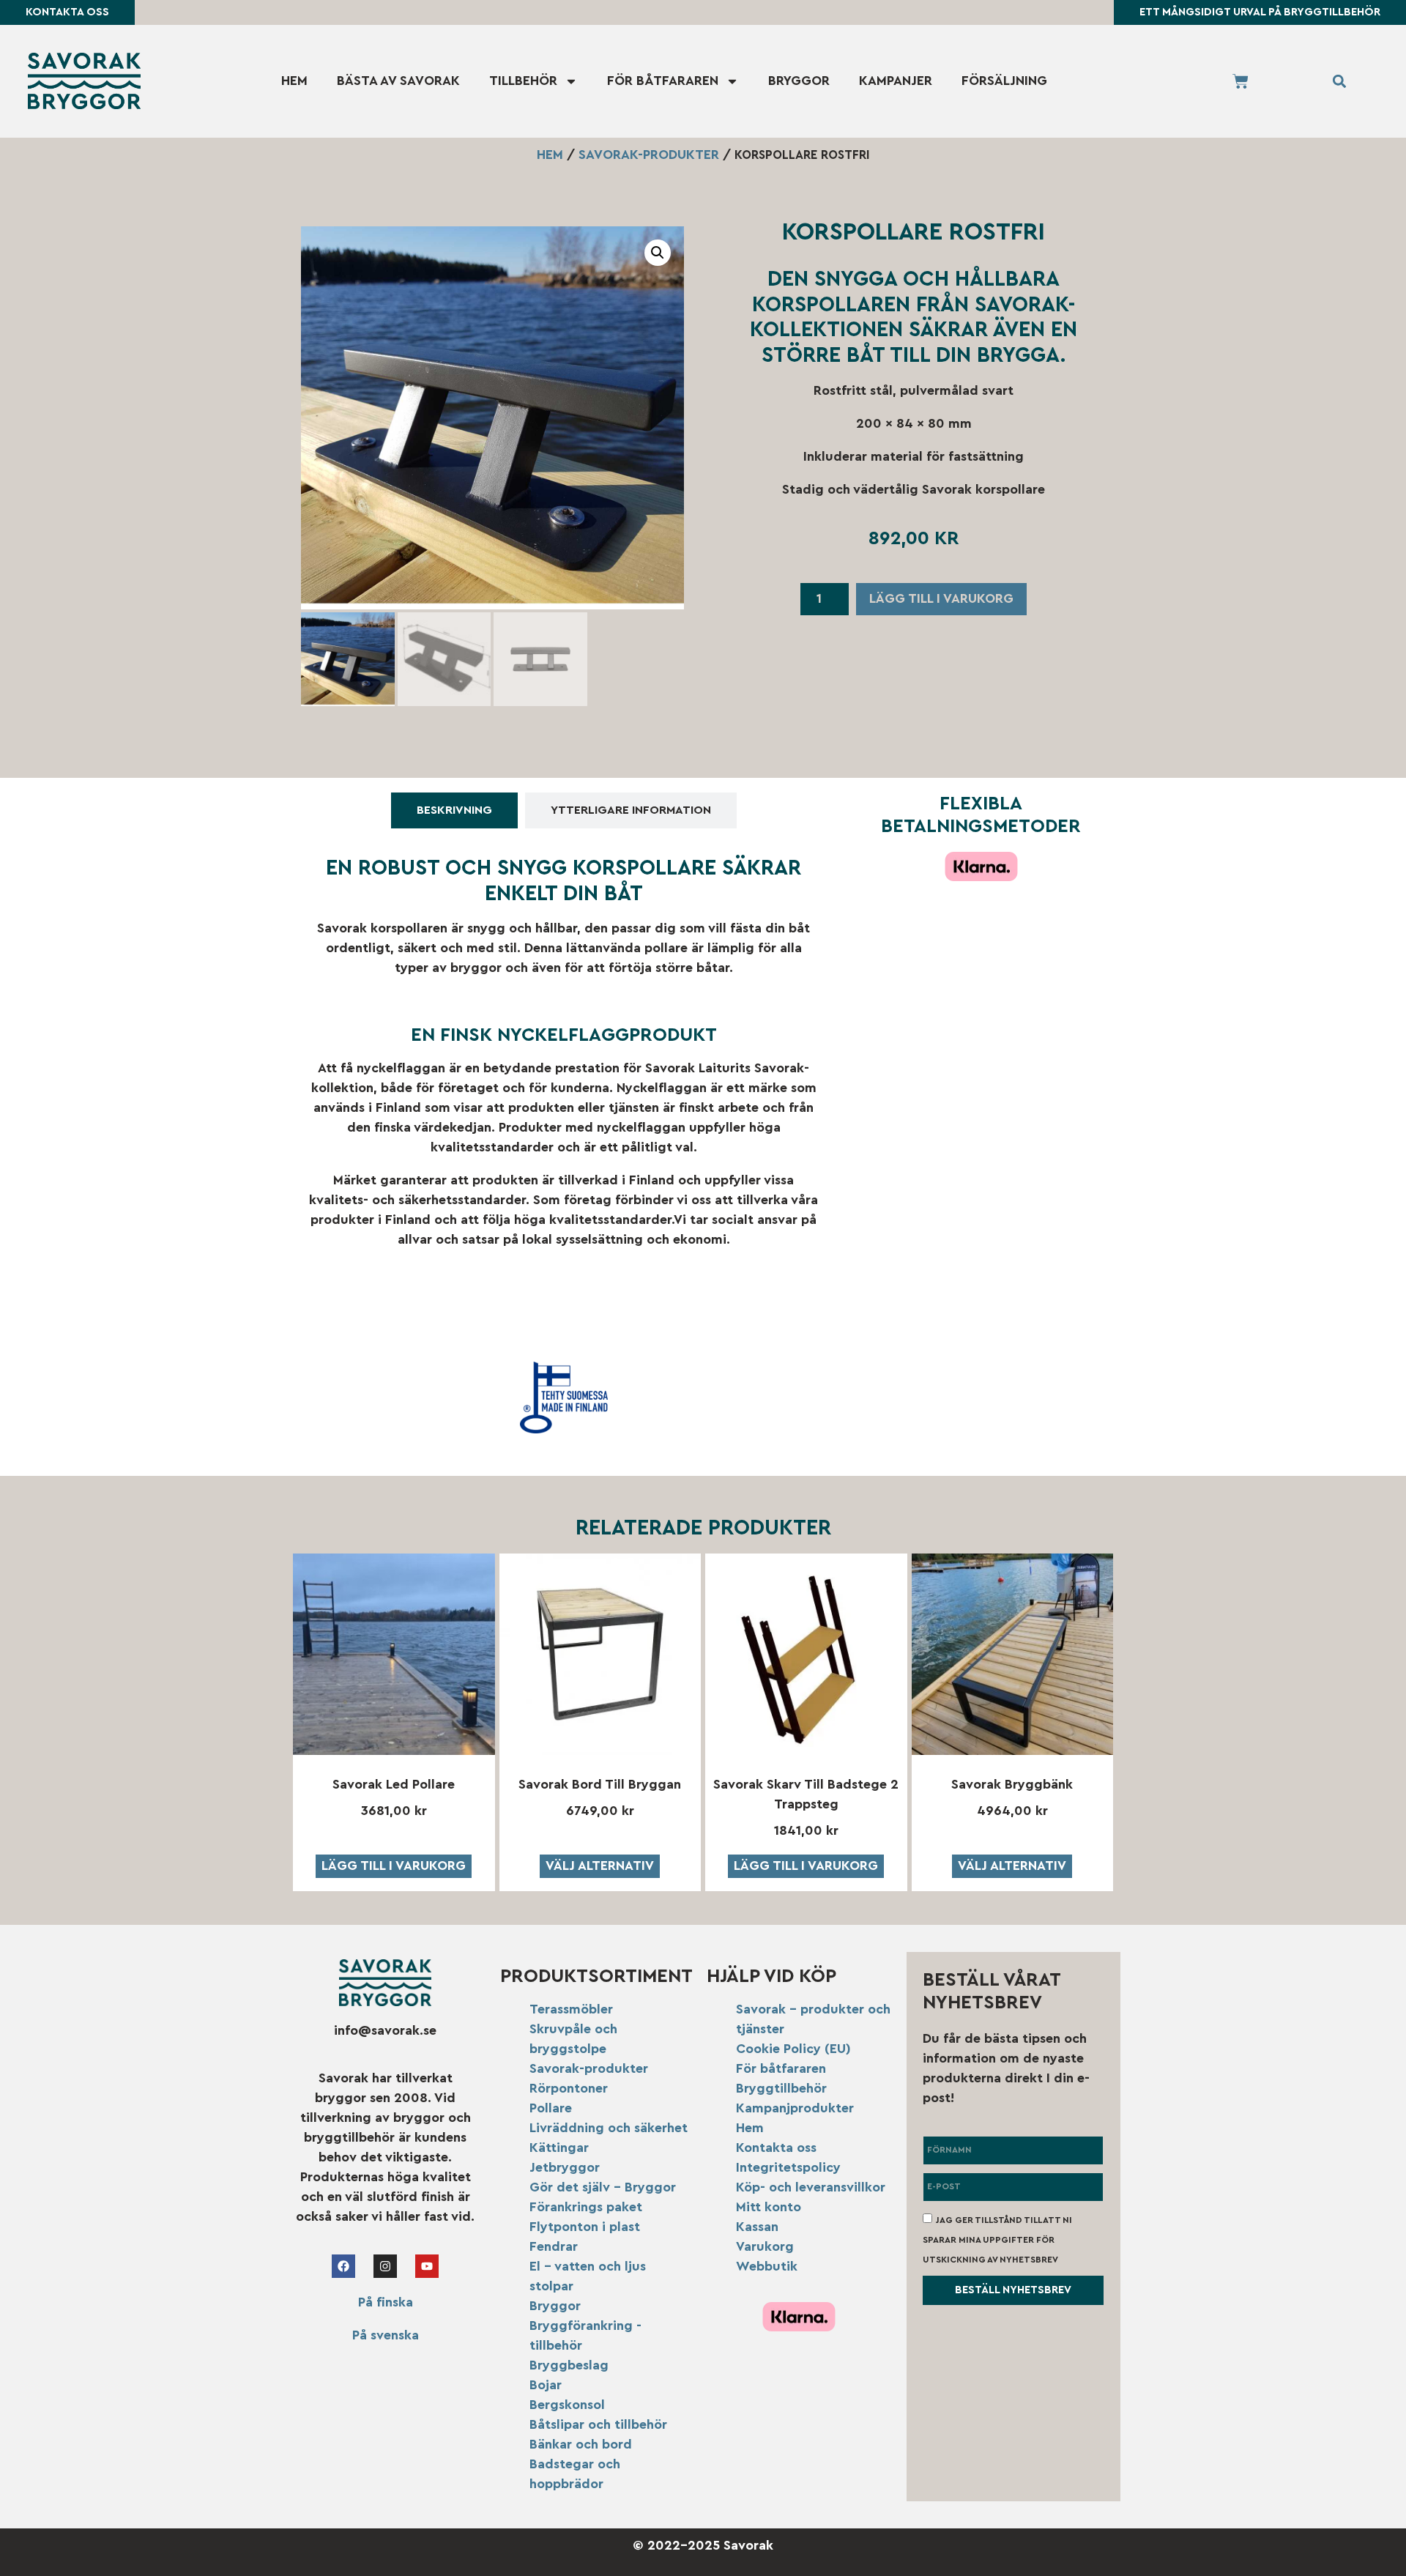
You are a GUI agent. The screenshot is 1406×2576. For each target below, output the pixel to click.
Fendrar (554, 2246)
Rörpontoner (569, 2088)
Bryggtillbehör (781, 2088)
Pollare (551, 2108)
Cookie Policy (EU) (793, 2049)
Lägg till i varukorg (941, 598)
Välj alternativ (600, 1866)
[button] (1340, 81)
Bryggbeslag (569, 2365)
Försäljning (1004, 81)
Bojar (546, 2385)
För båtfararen (663, 81)
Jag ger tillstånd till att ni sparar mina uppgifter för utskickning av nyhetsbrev (997, 2239)
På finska (386, 2302)
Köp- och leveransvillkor (811, 2187)
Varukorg (765, 2246)
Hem (294, 81)
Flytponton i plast (585, 2227)
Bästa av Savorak (398, 81)
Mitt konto (769, 2207)
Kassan (757, 2227)
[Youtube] (427, 2266)
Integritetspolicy (788, 2167)
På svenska (386, 2335)
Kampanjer (896, 81)
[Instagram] (385, 2266)
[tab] (454, 810)
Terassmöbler (571, 2009)
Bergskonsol (567, 2405)
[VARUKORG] (1241, 81)
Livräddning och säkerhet (609, 2128)
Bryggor (799, 81)
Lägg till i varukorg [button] (394, 1866)
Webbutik (767, 2266)
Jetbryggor (565, 2167)
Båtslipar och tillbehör (598, 2424)
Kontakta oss (776, 2148)
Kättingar (559, 2148)
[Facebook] (343, 2266)
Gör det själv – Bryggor (603, 2187)
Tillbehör (523, 81)
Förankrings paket (586, 2207)
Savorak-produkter (649, 155)
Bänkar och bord (581, 2444)
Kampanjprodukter (795, 2108)
